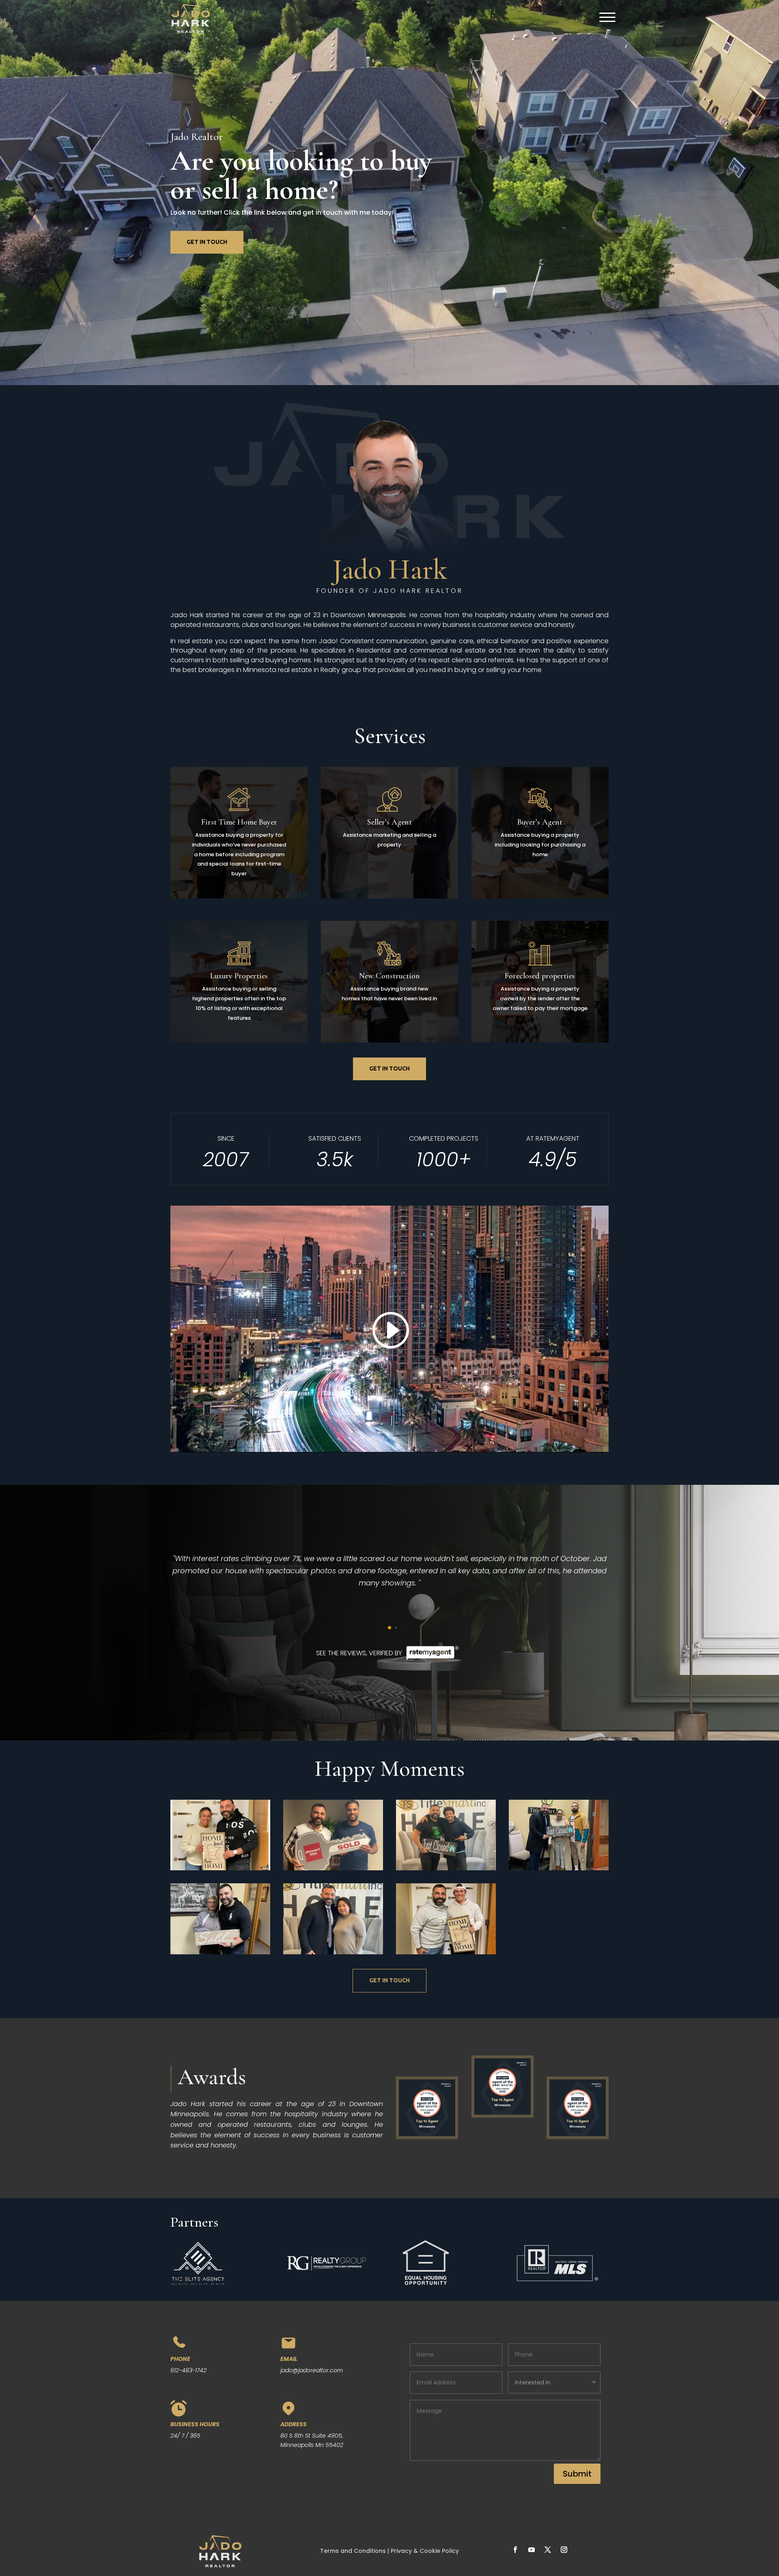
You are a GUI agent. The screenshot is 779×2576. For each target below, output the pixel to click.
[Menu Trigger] (604, 17)
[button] (383, 1627)
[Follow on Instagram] (564, 2550)
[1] (446, 1952)
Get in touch (207, 242)
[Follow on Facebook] (515, 2550)
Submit (577, 2474)
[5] (446, 1868)
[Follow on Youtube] (532, 2550)
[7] (220, 1868)
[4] (559, 1868)
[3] (220, 1952)
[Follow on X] (548, 2550)
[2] (333, 1952)
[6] (333, 1868)
